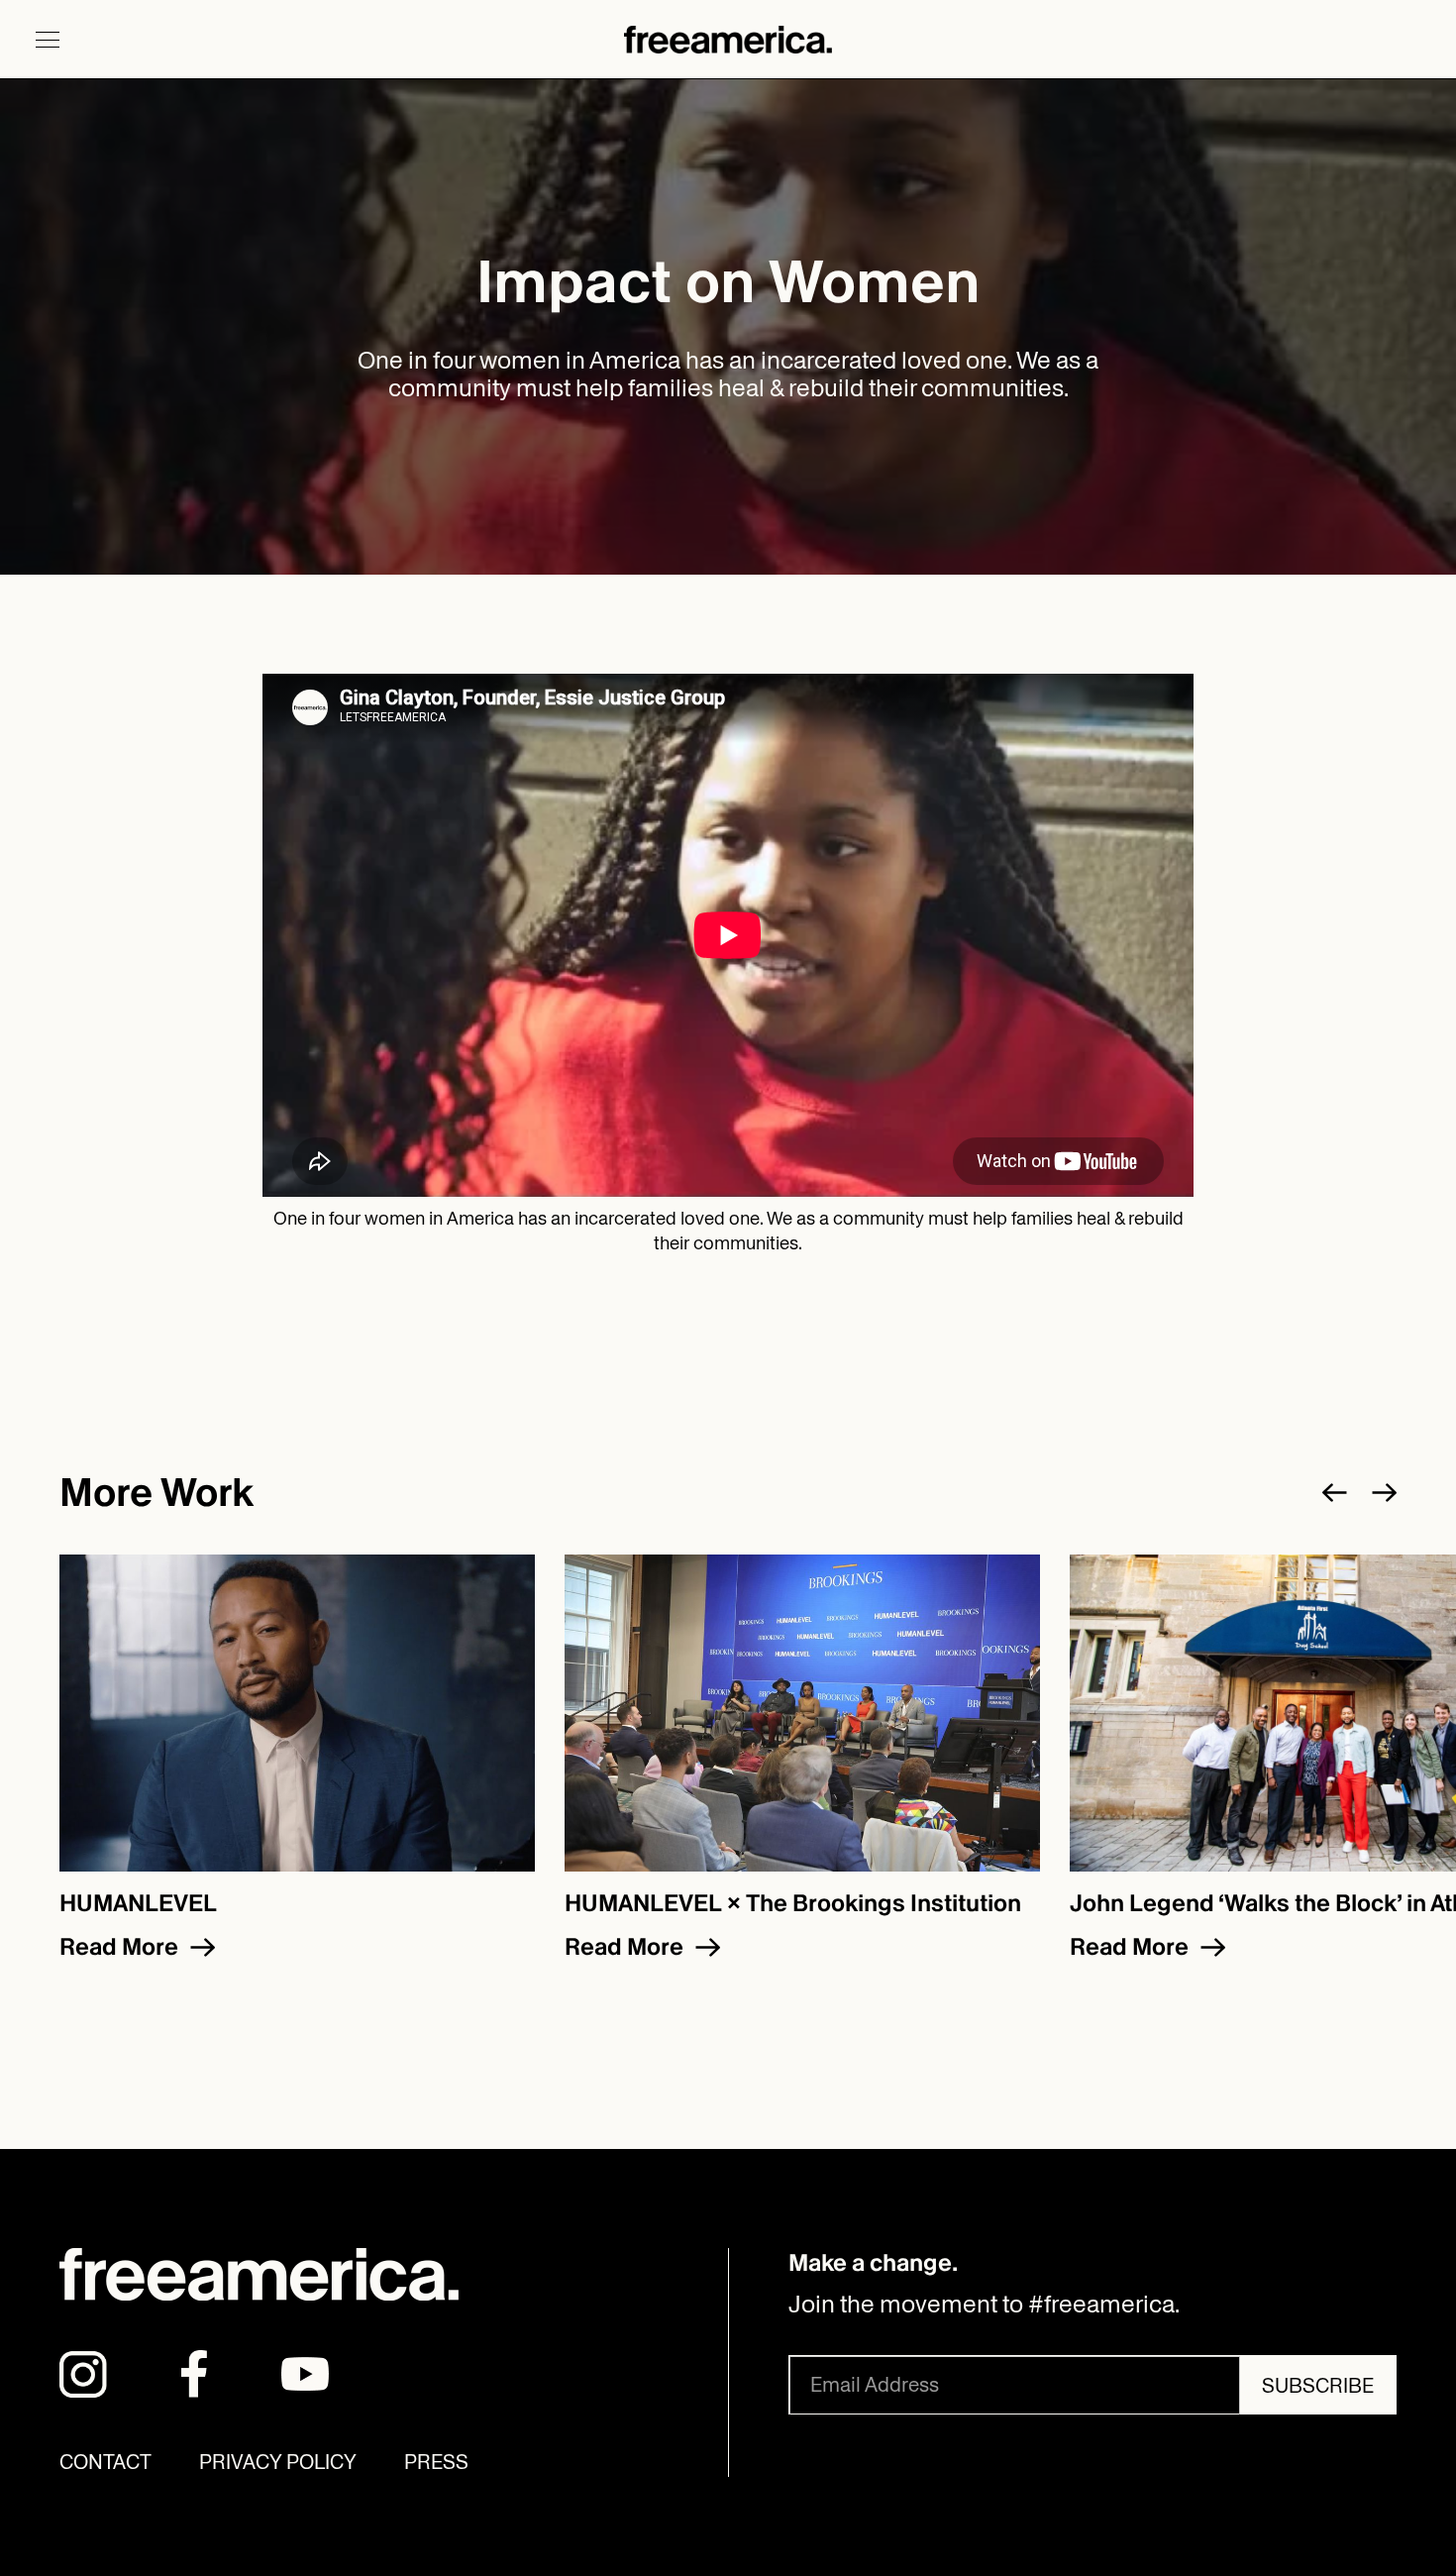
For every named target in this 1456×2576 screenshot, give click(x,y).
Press (436, 2462)
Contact (105, 2462)
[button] (48, 40)
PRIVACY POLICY (278, 2462)
